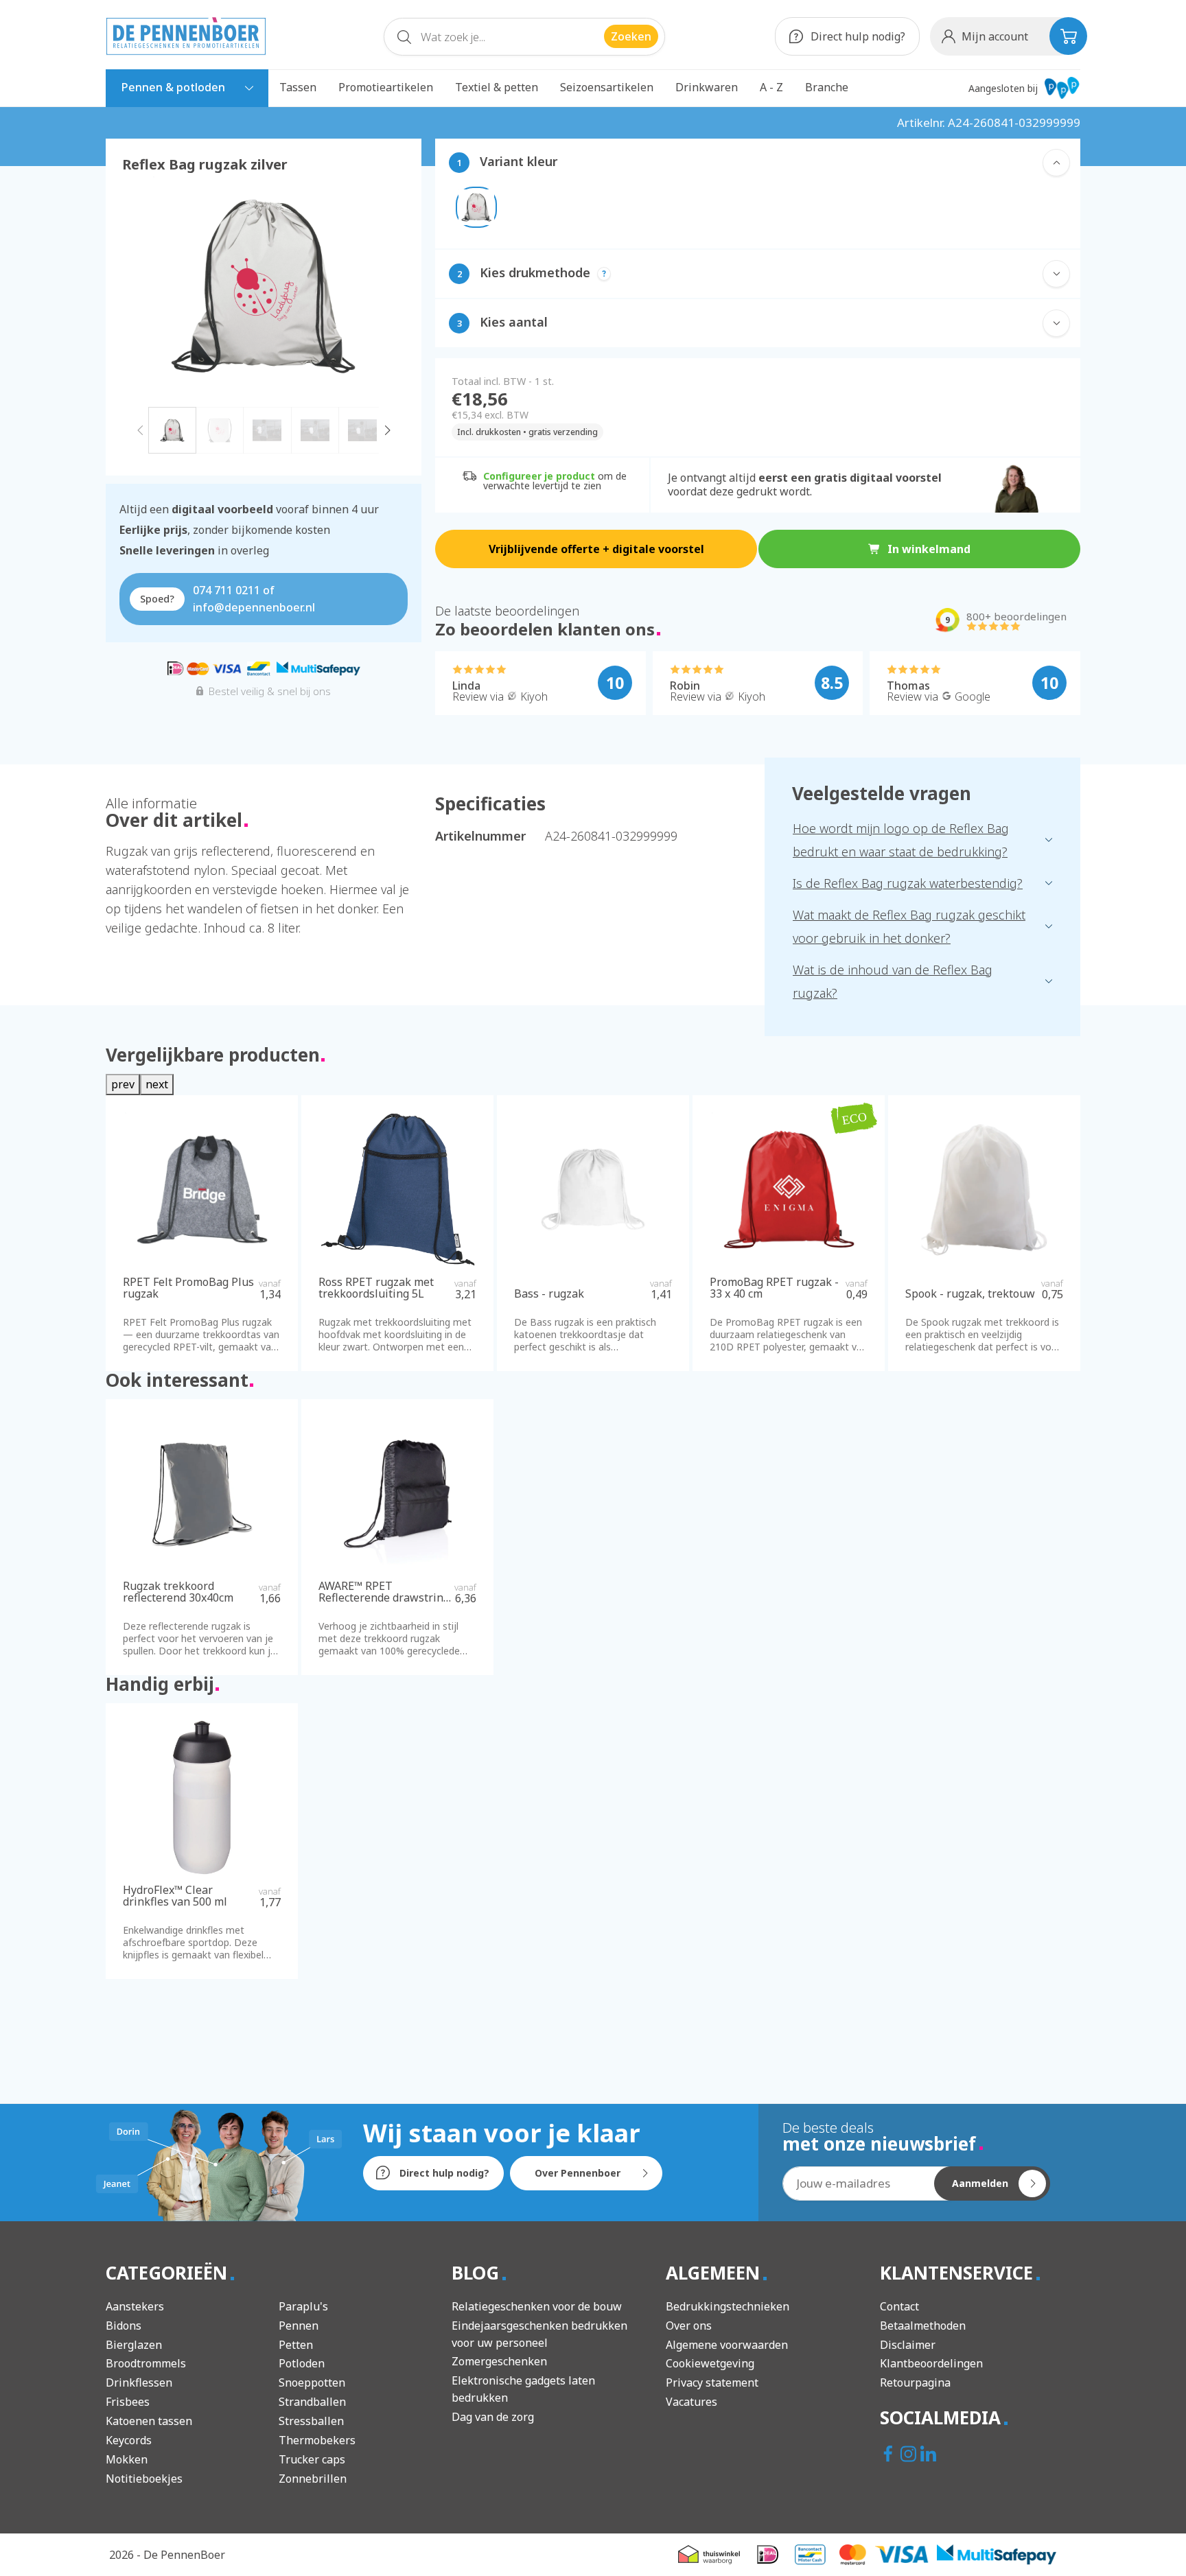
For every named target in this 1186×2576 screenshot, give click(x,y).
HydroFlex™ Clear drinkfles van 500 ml (175, 1896)
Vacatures (691, 2402)
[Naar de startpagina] (186, 36)
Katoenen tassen (149, 2421)
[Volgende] (387, 429)
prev (123, 1084)
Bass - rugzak (549, 1294)
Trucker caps (312, 2459)
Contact (899, 2306)
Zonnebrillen (313, 2479)
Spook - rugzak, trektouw (970, 1294)
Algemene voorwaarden (727, 2345)
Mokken (127, 2459)
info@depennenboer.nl (254, 607)
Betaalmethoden (923, 2326)
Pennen (299, 2326)
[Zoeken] (404, 40)
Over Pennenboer (578, 2173)
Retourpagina (915, 2382)
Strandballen (312, 2402)
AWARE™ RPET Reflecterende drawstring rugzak (384, 1592)
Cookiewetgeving (710, 2363)
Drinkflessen (139, 2382)
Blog (478, 2273)
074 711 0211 (226, 590)
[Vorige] (140, 429)
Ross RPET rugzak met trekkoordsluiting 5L (376, 1288)
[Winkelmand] (1068, 36)
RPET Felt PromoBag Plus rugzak (188, 1288)
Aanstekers (135, 2306)
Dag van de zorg (493, 2417)
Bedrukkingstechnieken (728, 2306)
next (157, 1084)
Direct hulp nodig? (857, 36)
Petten (296, 2345)
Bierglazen (134, 2345)
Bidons (124, 2326)
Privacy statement (712, 2382)
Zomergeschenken (499, 2361)
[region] (264, 315)
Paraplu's (303, 2306)
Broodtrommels (146, 2363)
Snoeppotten (312, 2382)
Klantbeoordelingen (931, 2363)
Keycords (129, 2440)
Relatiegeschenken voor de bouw (537, 2306)
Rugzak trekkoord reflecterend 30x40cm (178, 1592)
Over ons (689, 2326)
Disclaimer (908, 2345)
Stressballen (311, 2421)
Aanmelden (980, 2183)
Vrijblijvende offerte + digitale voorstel (596, 549)
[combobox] (524, 37)
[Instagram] (910, 2455)
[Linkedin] (930, 2455)
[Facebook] (890, 2455)
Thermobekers (317, 2440)
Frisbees (128, 2402)
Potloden (302, 2363)
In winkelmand (929, 549)
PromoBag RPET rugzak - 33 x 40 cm (774, 1288)
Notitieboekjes (144, 2479)
